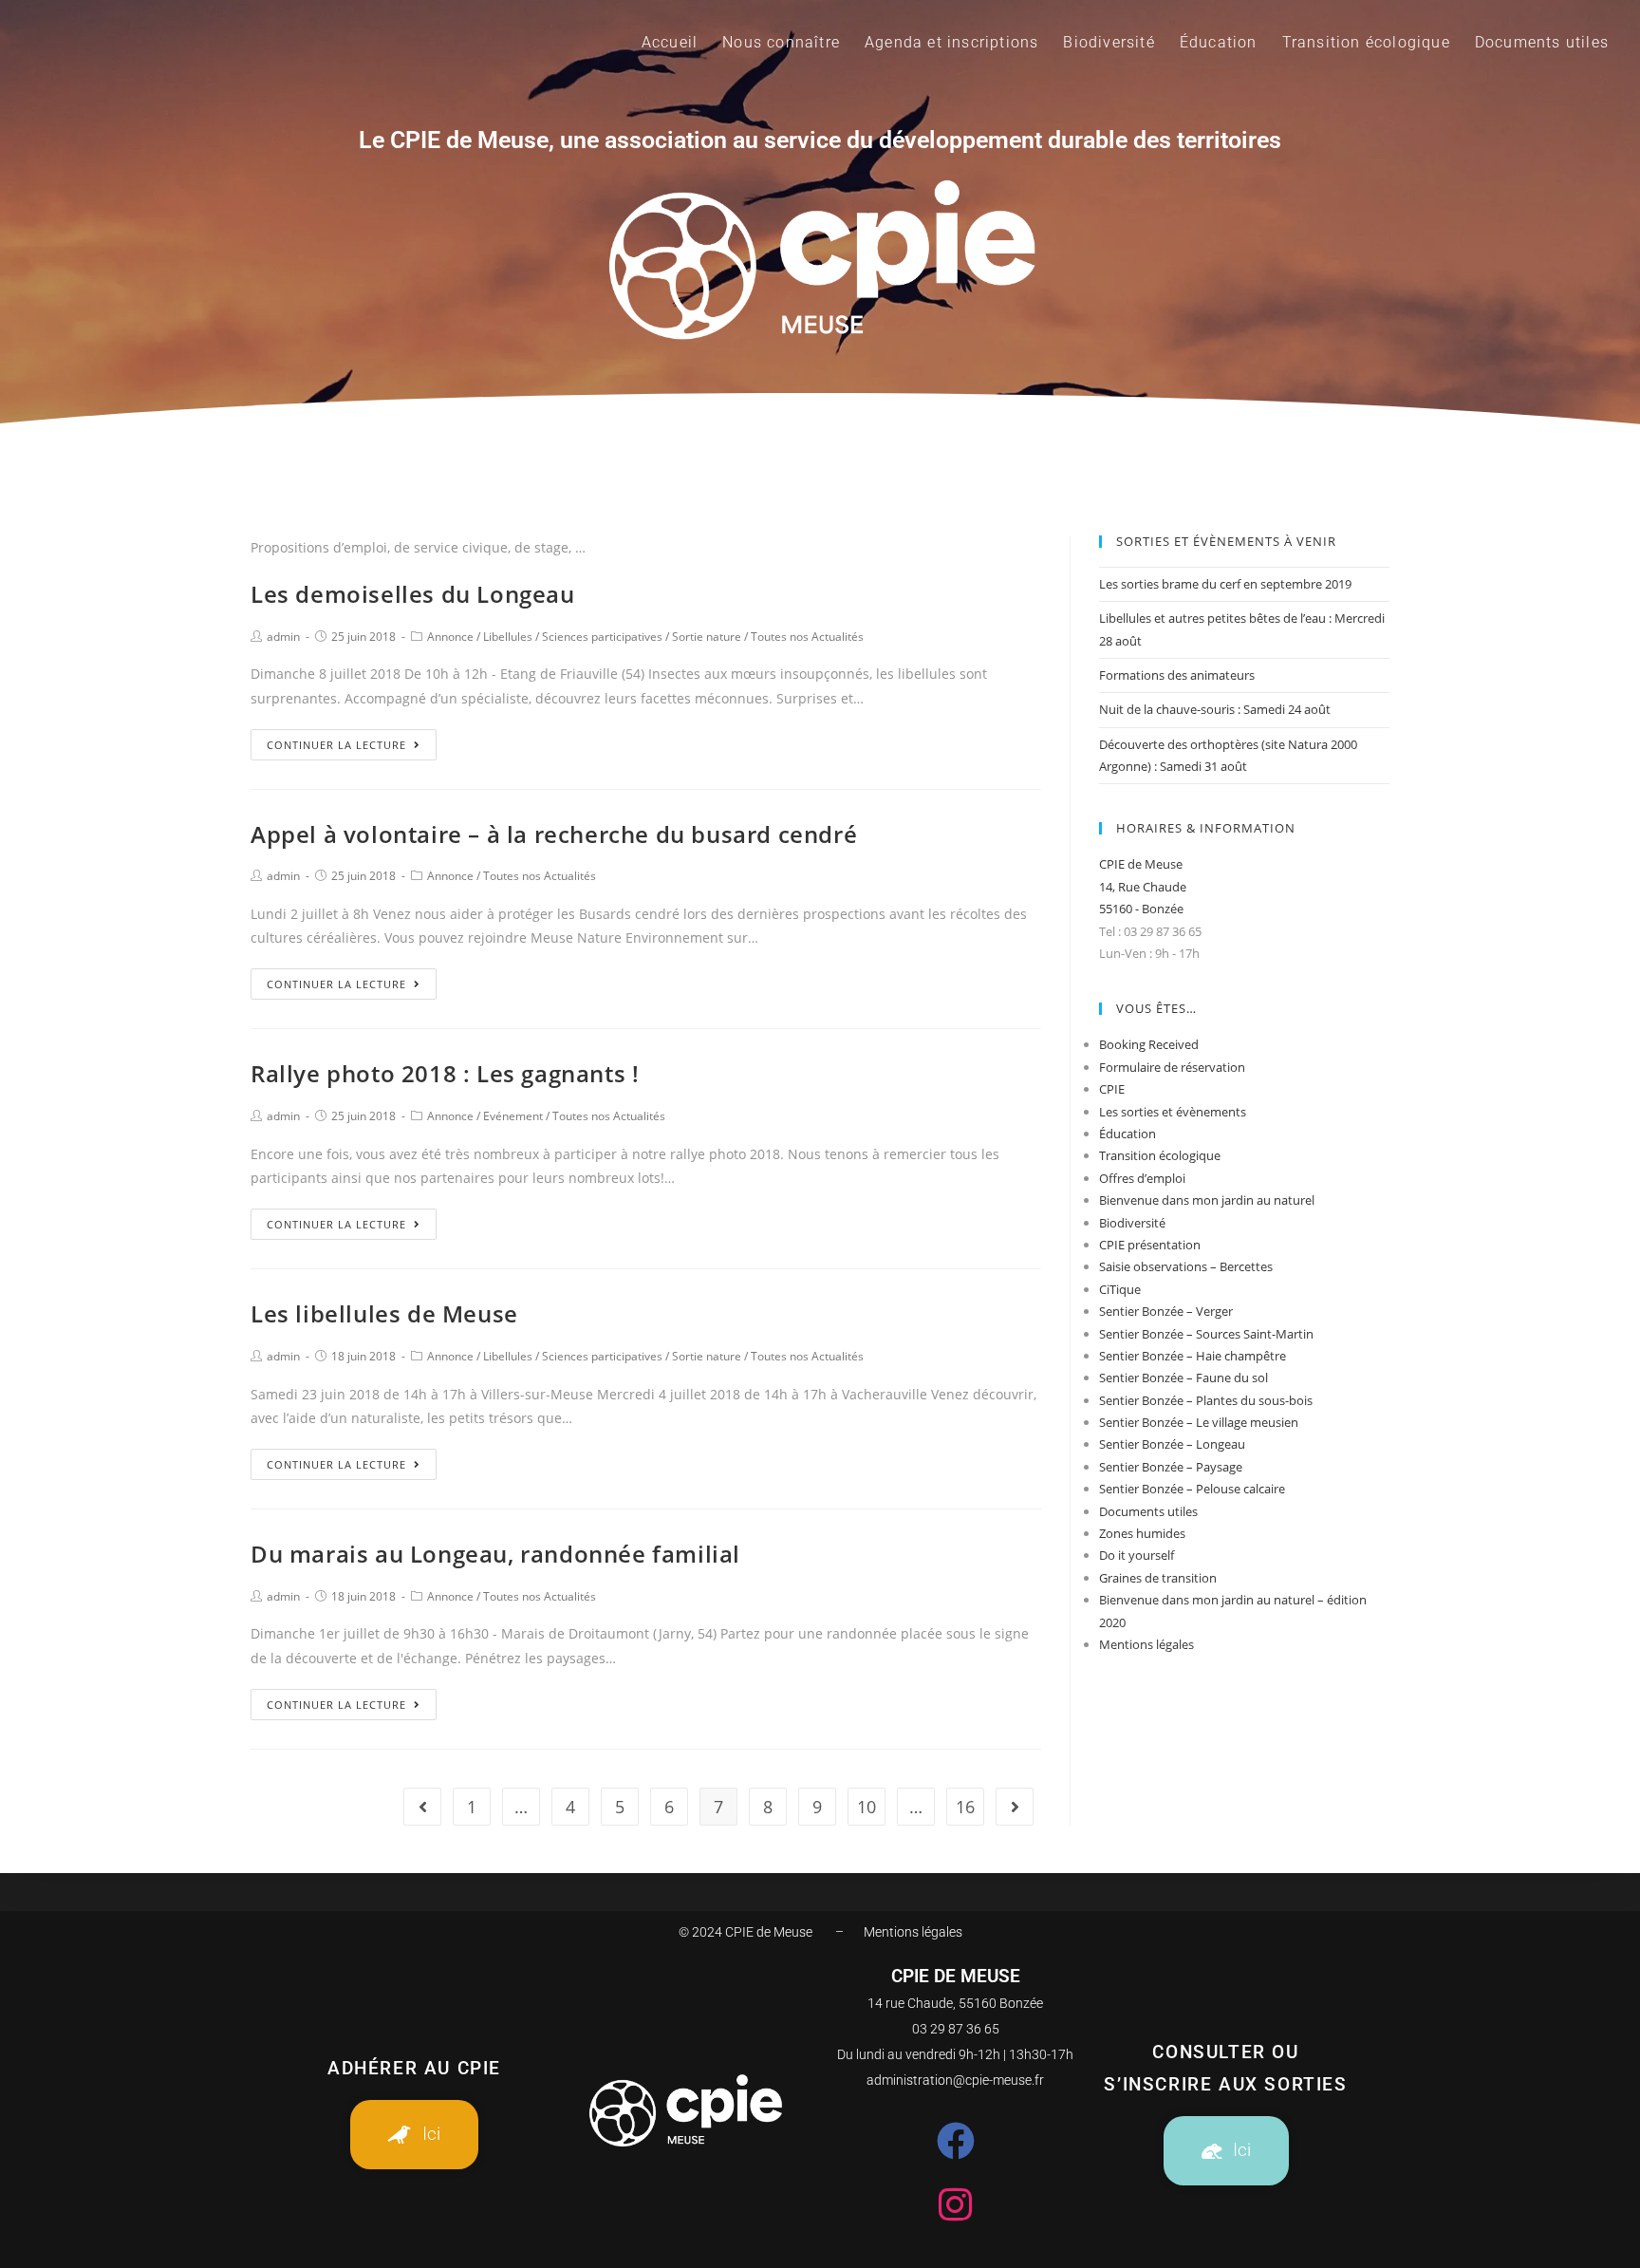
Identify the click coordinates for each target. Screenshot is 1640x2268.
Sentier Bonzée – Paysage (1171, 1467)
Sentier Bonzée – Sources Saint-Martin (1206, 1334)
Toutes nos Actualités (807, 637)
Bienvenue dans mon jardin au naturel (1207, 1200)
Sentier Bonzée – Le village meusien (1199, 1422)
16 (965, 1807)
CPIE (1112, 1089)
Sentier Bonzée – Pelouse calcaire (1192, 1489)
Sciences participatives (602, 637)
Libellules (508, 637)
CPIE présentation (1150, 1245)
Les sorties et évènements (1173, 1112)
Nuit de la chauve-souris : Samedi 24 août (1215, 709)
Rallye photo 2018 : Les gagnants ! (445, 1073)
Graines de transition (1158, 1578)
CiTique (1120, 1289)
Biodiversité (1132, 1223)
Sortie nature (707, 637)
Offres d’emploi (1142, 1178)
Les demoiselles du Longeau (413, 594)
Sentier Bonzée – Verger (1166, 1311)
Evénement (513, 1116)
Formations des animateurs (1177, 675)
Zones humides (1142, 1533)
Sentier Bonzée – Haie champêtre (1193, 1356)
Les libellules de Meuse (384, 1313)
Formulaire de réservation (1172, 1067)
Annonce (450, 637)
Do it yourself (1137, 1555)
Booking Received (1149, 1044)
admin (283, 637)
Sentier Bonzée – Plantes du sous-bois (1206, 1400)
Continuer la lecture (336, 745)
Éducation (1127, 1134)
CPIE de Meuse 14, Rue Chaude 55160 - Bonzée (1143, 886)
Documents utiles (1148, 1511)
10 (867, 1807)
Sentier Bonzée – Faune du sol (1183, 1378)
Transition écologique (1160, 1155)
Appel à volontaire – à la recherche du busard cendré (554, 834)
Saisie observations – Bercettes (1186, 1266)
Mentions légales (1146, 1644)
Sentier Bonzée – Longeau (1172, 1444)
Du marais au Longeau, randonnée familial (495, 1554)
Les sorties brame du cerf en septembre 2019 (1225, 584)
